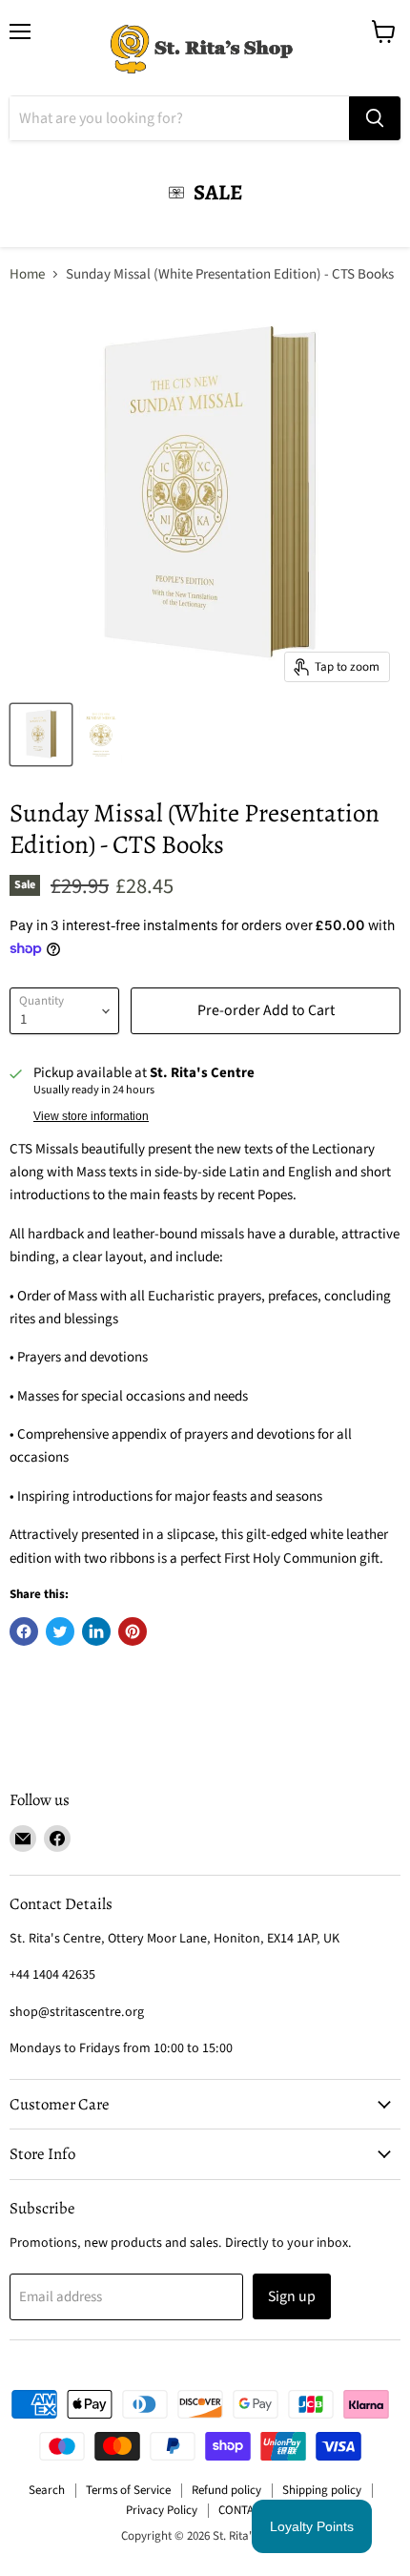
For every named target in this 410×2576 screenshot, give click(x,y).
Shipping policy (322, 2490)
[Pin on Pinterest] (133, 1631)
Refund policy (226, 2490)
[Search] (375, 118)
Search (47, 2490)
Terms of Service (128, 2490)
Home (27, 274)
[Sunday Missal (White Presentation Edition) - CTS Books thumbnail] (41, 735)
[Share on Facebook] (24, 1631)
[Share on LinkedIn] (96, 1631)
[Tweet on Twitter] (60, 1631)
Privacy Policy (162, 2510)
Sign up (292, 2296)
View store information (91, 1116)
